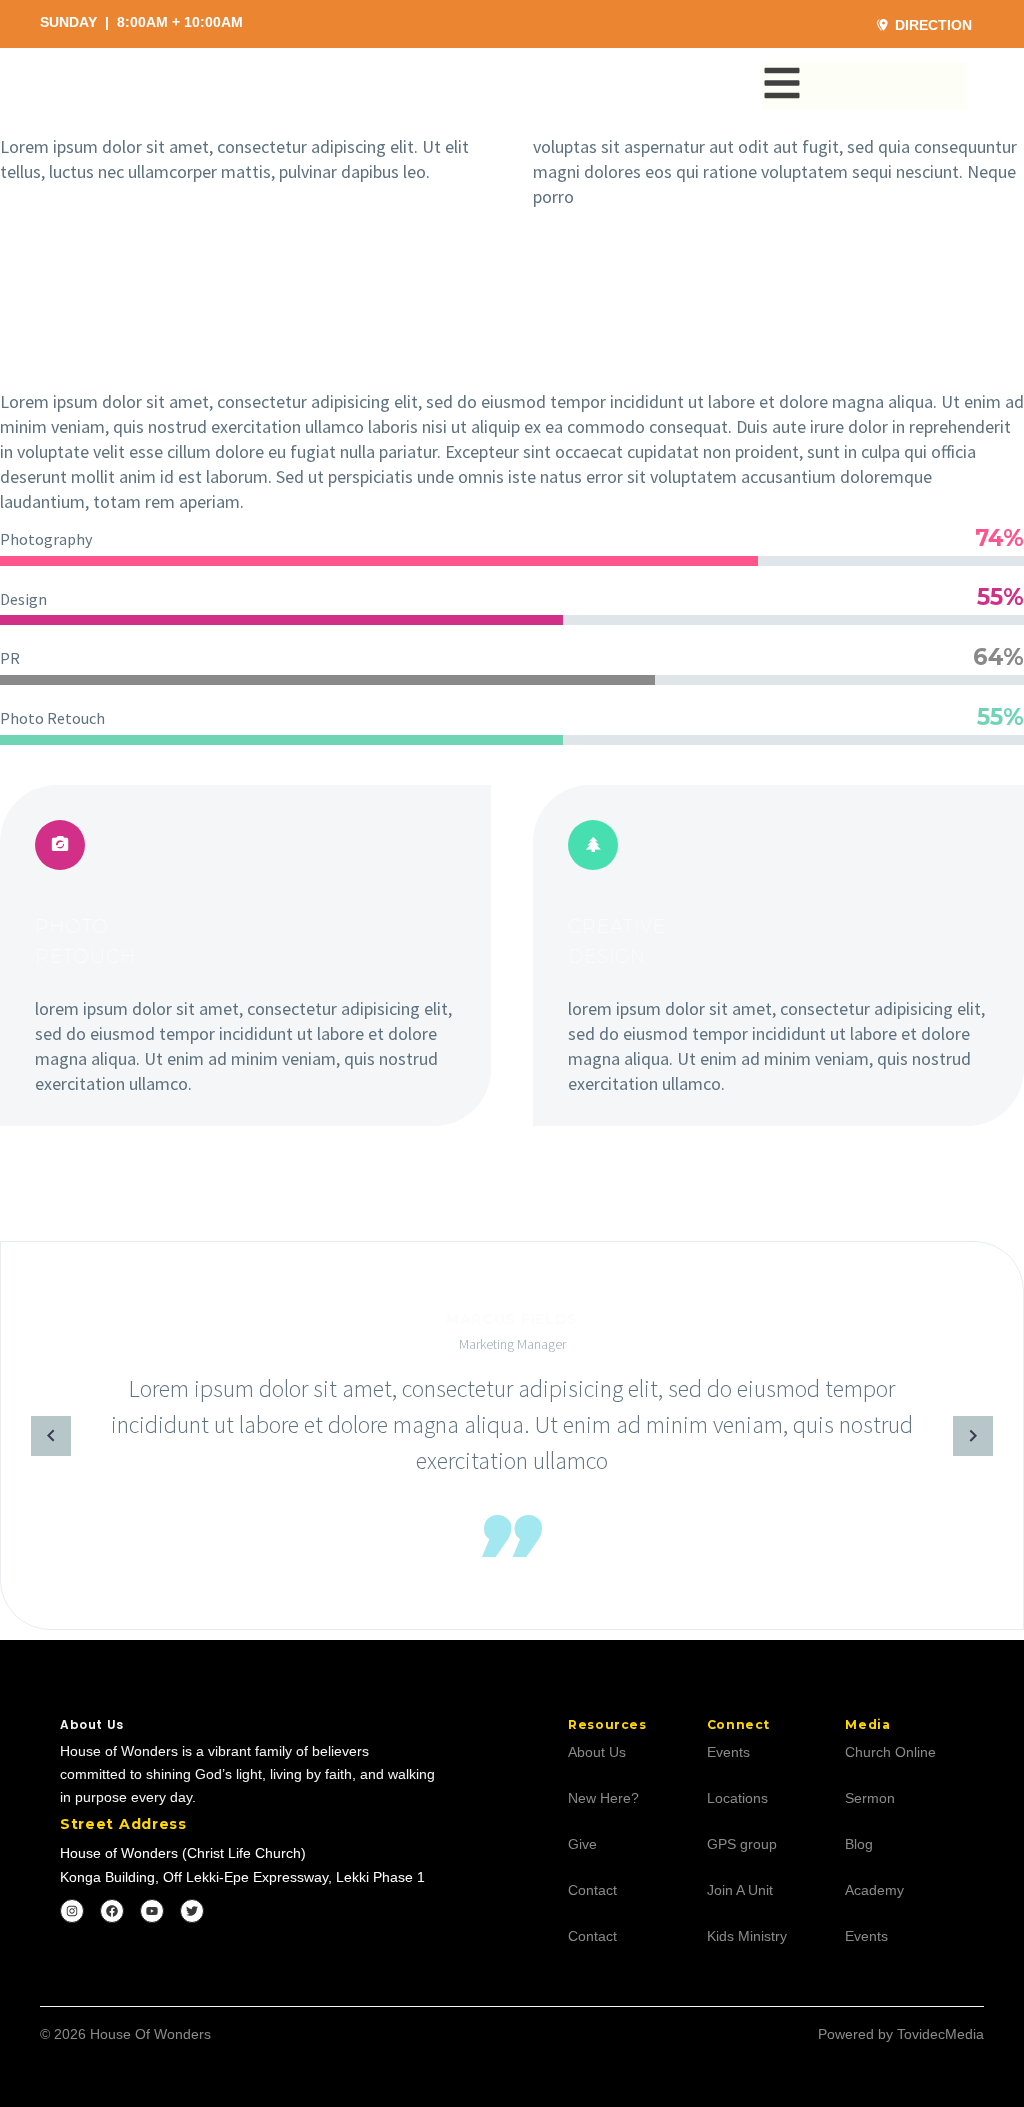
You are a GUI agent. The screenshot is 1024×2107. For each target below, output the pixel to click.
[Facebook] (112, 1911)
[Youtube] (152, 1911)
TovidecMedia (940, 2034)
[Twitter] (192, 1911)
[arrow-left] (21, 1435)
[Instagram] (72, 1911)
